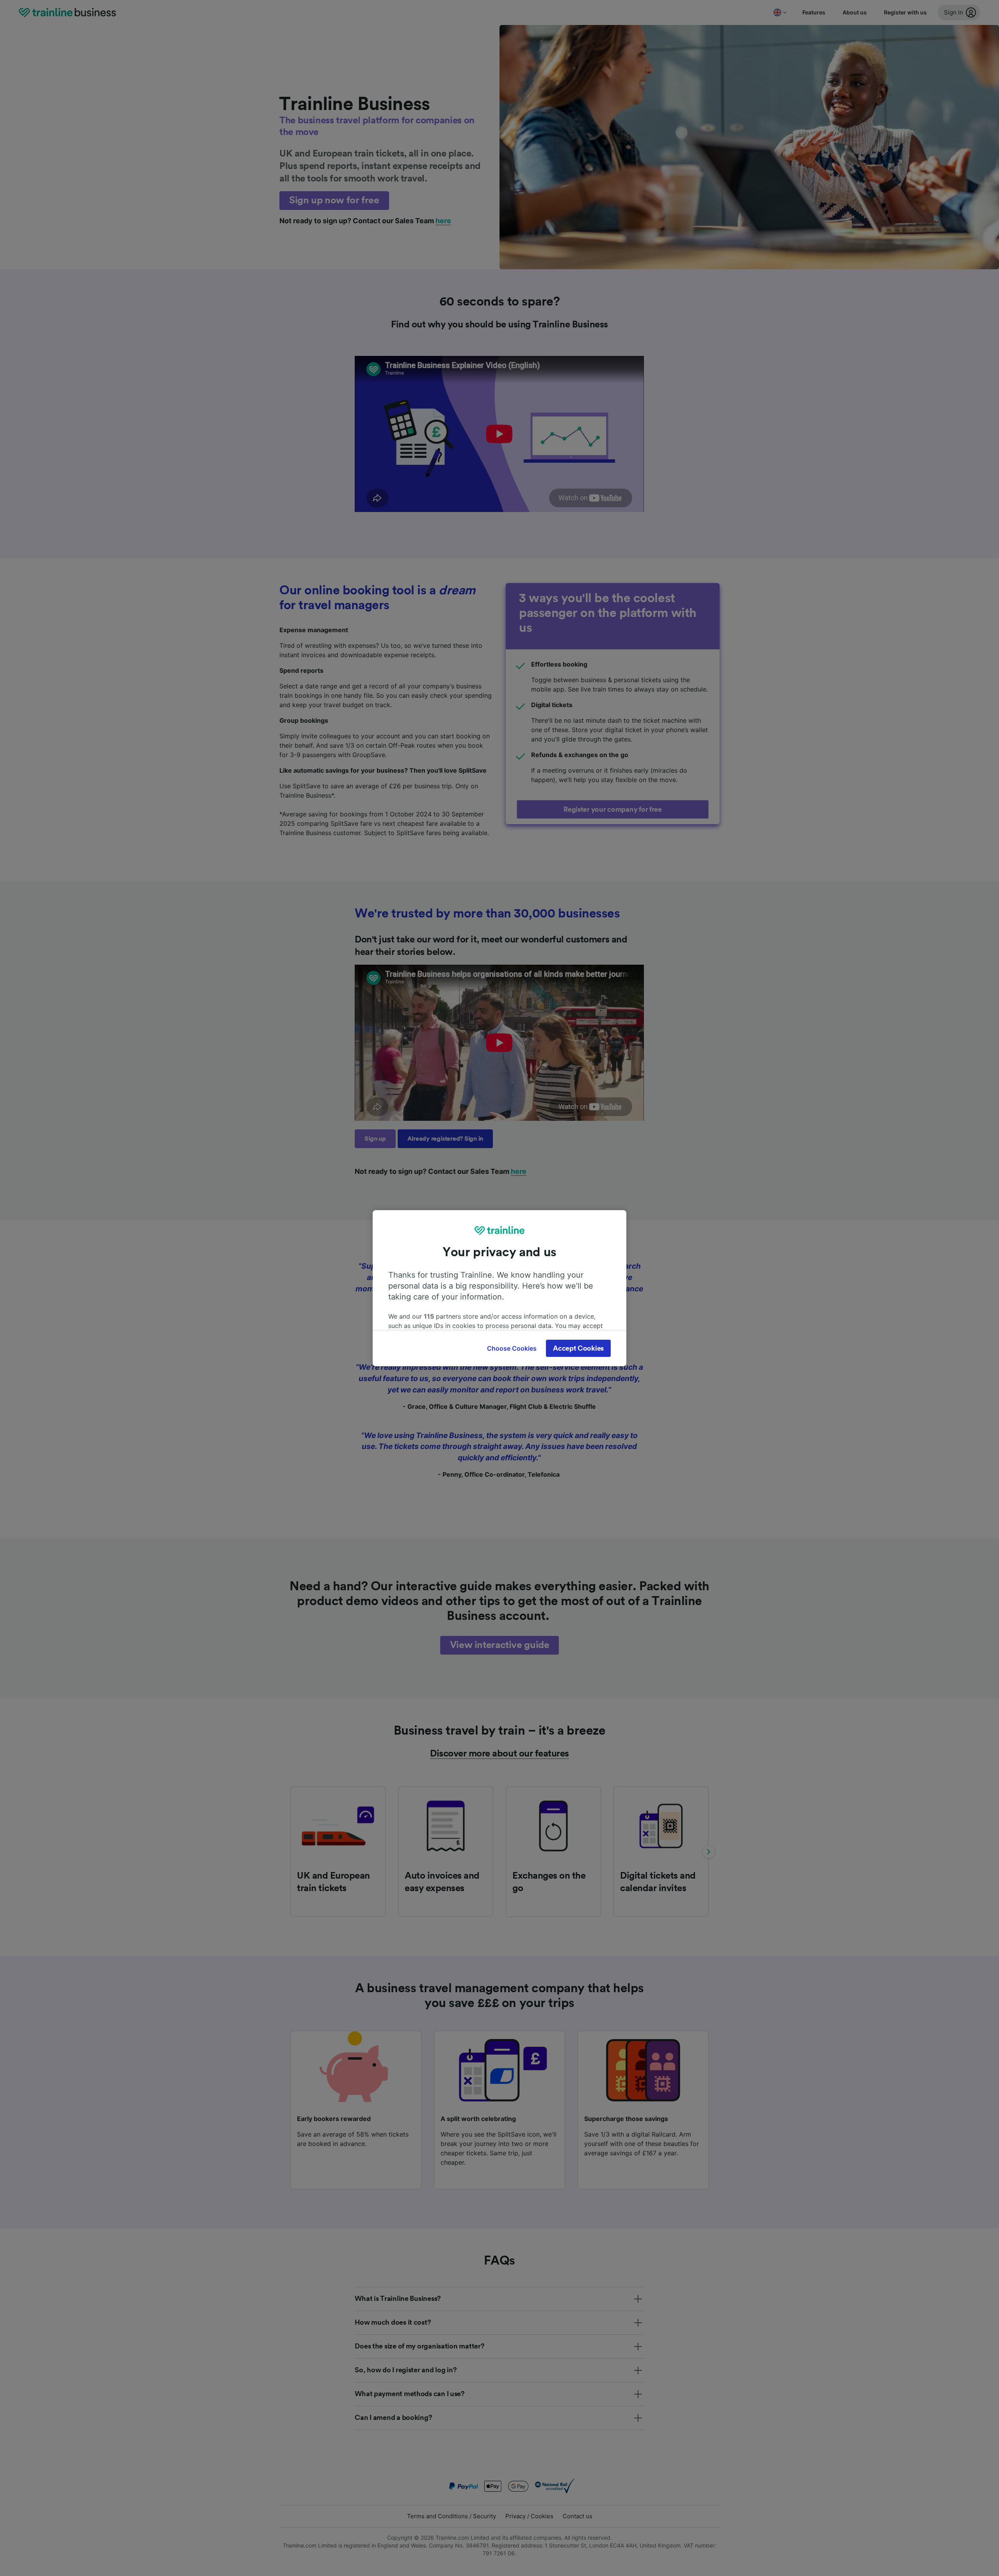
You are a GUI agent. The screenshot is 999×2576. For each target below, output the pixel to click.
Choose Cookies (512, 1348)
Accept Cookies (578, 1348)
